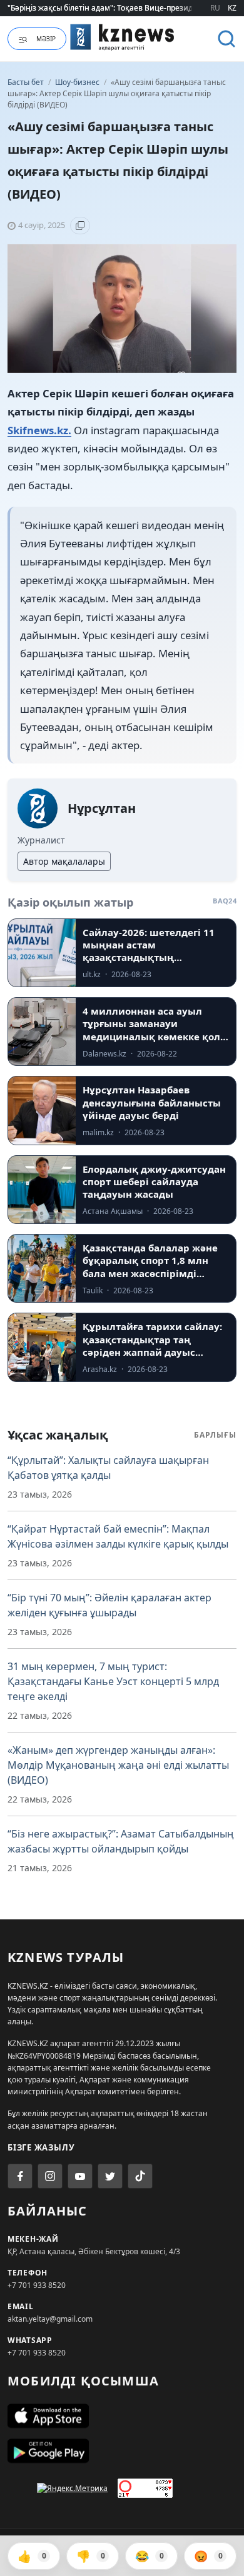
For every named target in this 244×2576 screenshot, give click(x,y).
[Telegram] (110, 2176)
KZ (232, 8)
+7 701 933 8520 (37, 2285)
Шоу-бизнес (78, 82)
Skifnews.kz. (39, 430)
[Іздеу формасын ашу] (226, 39)
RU (215, 8)
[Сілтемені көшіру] (80, 226)
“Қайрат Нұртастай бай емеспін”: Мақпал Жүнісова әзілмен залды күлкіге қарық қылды (118, 1536)
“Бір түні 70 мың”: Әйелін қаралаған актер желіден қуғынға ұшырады (109, 1605)
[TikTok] (140, 2176)
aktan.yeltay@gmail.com (50, 2319)
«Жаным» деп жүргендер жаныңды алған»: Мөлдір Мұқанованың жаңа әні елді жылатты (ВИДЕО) (118, 1765)
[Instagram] (50, 2176)
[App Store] (122, 2416)
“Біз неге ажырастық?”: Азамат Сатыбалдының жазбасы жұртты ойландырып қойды (121, 1841)
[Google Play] (122, 2451)
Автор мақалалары (64, 861)
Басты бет (26, 82)
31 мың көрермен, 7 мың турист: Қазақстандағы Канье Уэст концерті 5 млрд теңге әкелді (113, 1681)
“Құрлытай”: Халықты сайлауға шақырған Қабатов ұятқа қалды (108, 1468)
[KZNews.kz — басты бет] (122, 37)
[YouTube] (80, 2176)
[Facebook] (20, 2176)
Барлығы (215, 1435)
